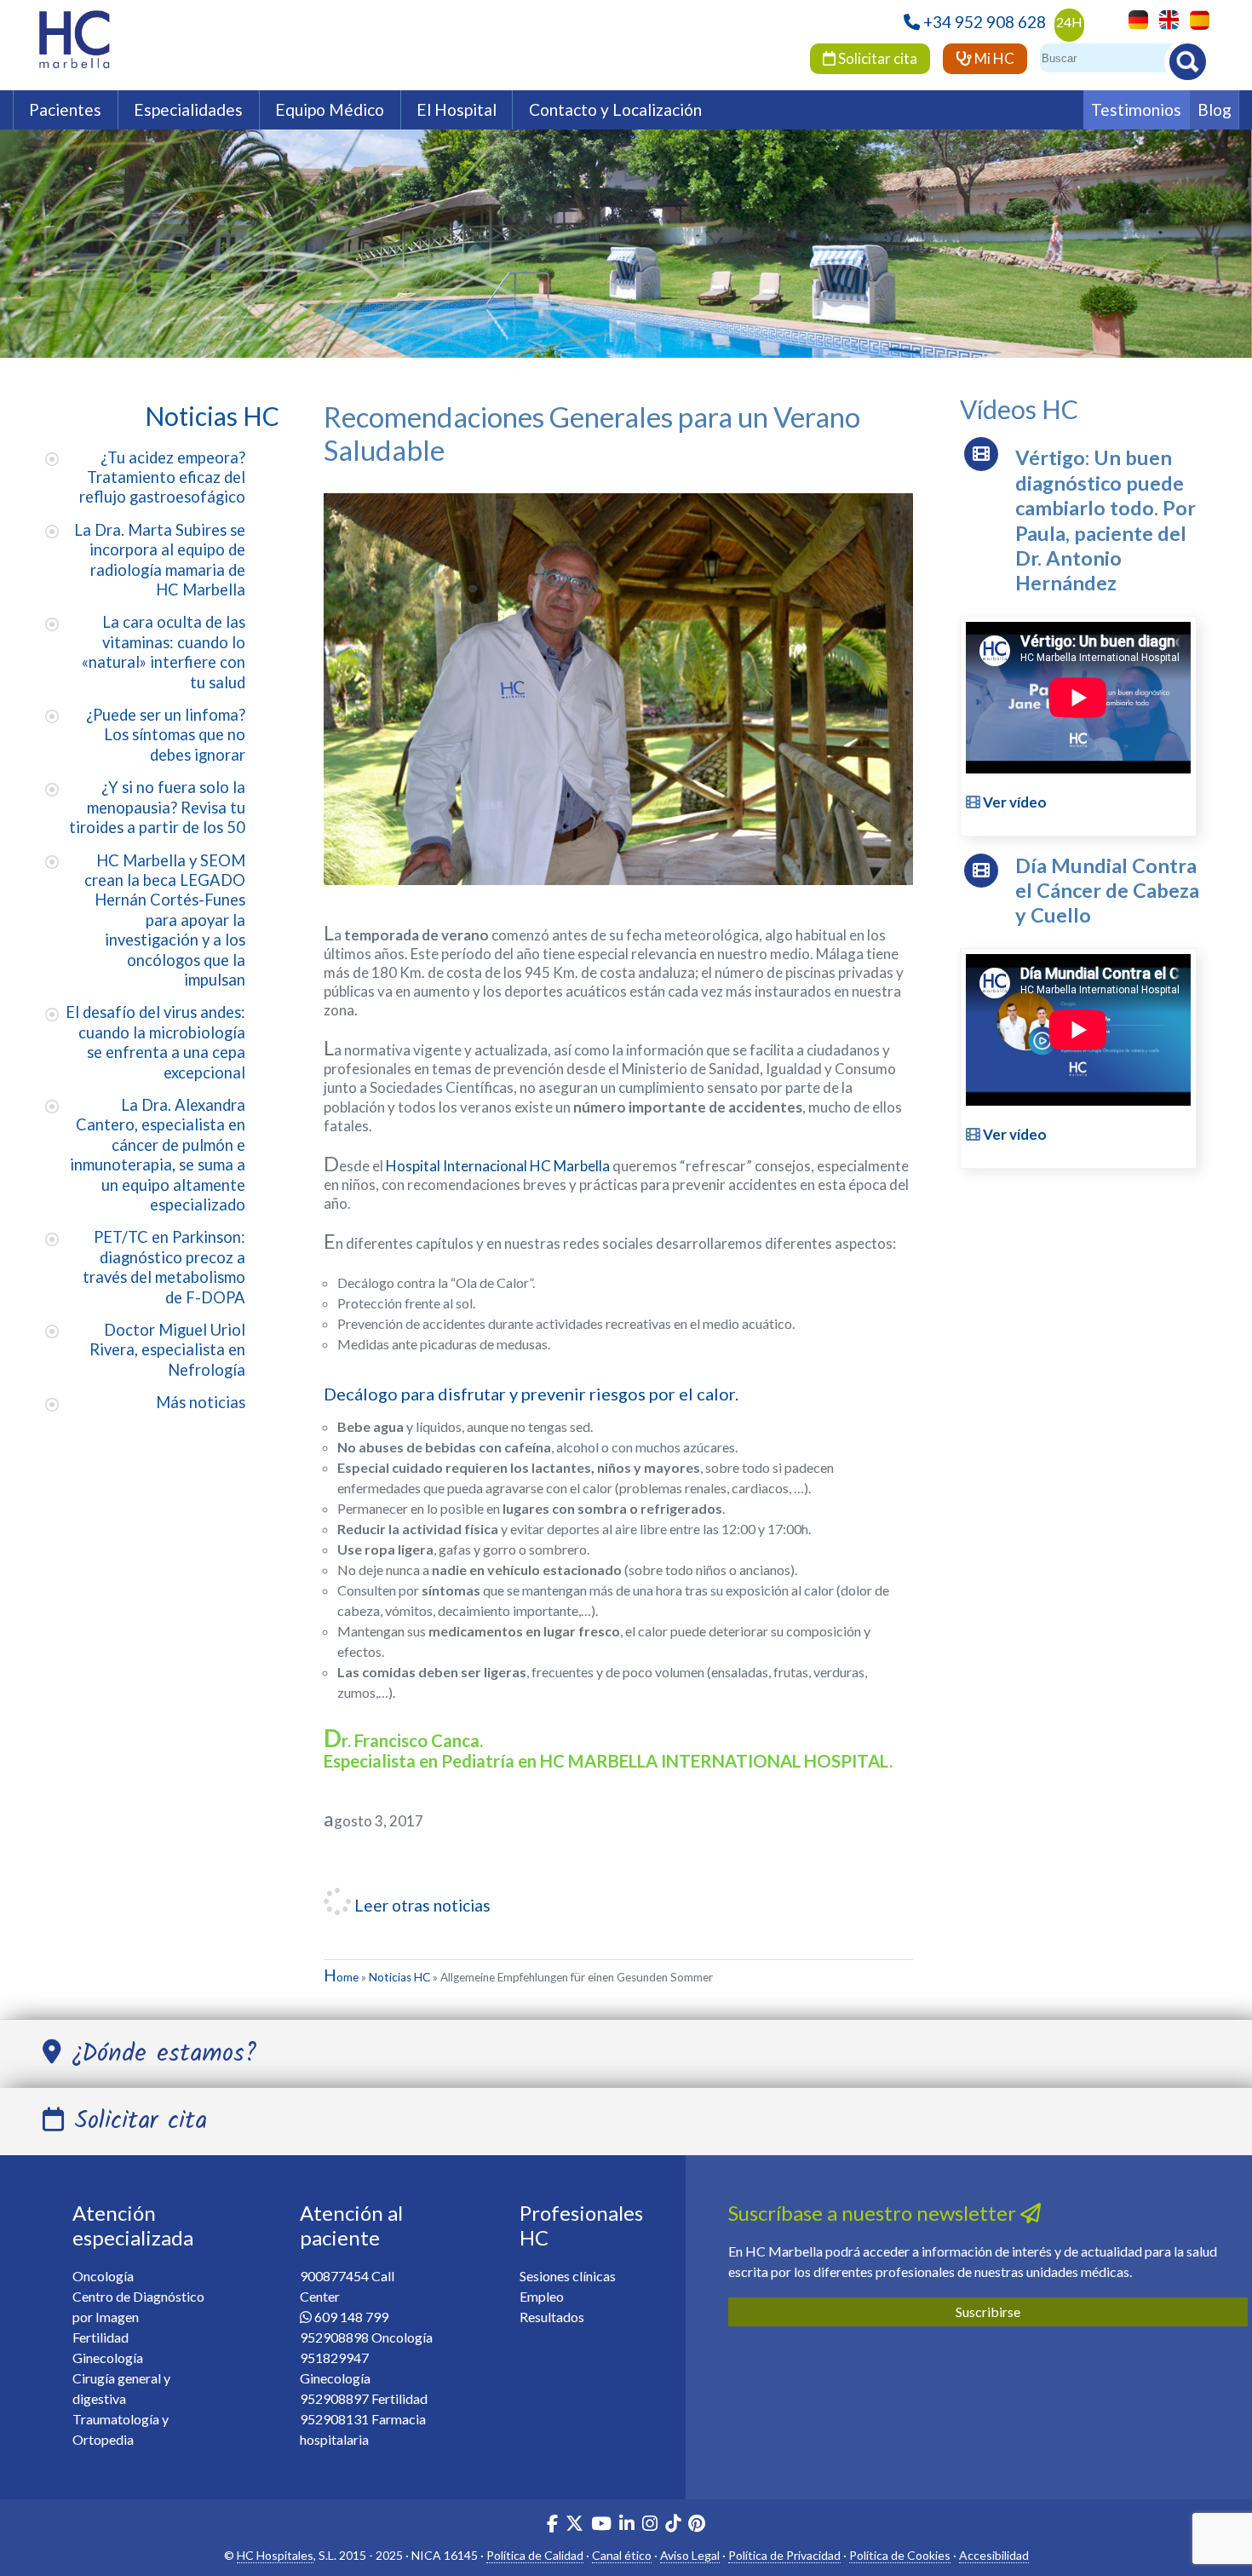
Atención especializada (133, 2225)
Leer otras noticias (421, 1905)
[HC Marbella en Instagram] (650, 2525)
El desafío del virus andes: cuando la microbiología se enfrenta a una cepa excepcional (155, 1042)
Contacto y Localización (615, 109)
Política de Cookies (900, 2555)
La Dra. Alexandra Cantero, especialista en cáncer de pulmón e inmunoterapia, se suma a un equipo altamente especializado (158, 1155)
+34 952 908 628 (985, 22)
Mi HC (993, 58)
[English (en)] (1165, 18)
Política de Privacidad (784, 2555)
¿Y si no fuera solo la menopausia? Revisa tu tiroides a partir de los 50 (157, 807)
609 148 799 (351, 2317)
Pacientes (65, 109)
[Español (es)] (1195, 18)
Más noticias (201, 1402)
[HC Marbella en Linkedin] (627, 2525)
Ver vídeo (1014, 802)
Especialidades (188, 109)
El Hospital (457, 109)
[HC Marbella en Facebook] (552, 2525)
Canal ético (622, 2555)
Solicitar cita (876, 58)
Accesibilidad (994, 2555)
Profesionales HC (581, 2225)
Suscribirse (988, 2311)
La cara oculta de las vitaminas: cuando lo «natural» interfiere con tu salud (164, 652)
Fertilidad (101, 2337)
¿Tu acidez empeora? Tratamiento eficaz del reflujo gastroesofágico (162, 477)
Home (341, 1977)
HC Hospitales (275, 2555)
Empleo (542, 2296)
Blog (1215, 109)
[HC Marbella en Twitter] (576, 2525)
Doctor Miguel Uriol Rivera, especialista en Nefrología (167, 1350)
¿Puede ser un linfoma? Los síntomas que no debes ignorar (166, 735)
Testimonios (1136, 109)
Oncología (103, 2276)
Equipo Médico (330, 109)
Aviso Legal (690, 2555)
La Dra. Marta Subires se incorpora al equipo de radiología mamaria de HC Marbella (160, 560)
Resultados (552, 2317)
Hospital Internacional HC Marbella (498, 1166)
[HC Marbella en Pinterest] (697, 2525)
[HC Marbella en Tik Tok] (673, 2525)
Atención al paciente (351, 2225)
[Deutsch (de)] (1134, 18)
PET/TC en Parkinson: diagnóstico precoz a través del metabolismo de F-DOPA (164, 1267)
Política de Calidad (535, 2555)
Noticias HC (399, 1977)
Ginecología (108, 2357)
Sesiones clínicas (568, 2276)
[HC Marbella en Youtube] (601, 2525)
